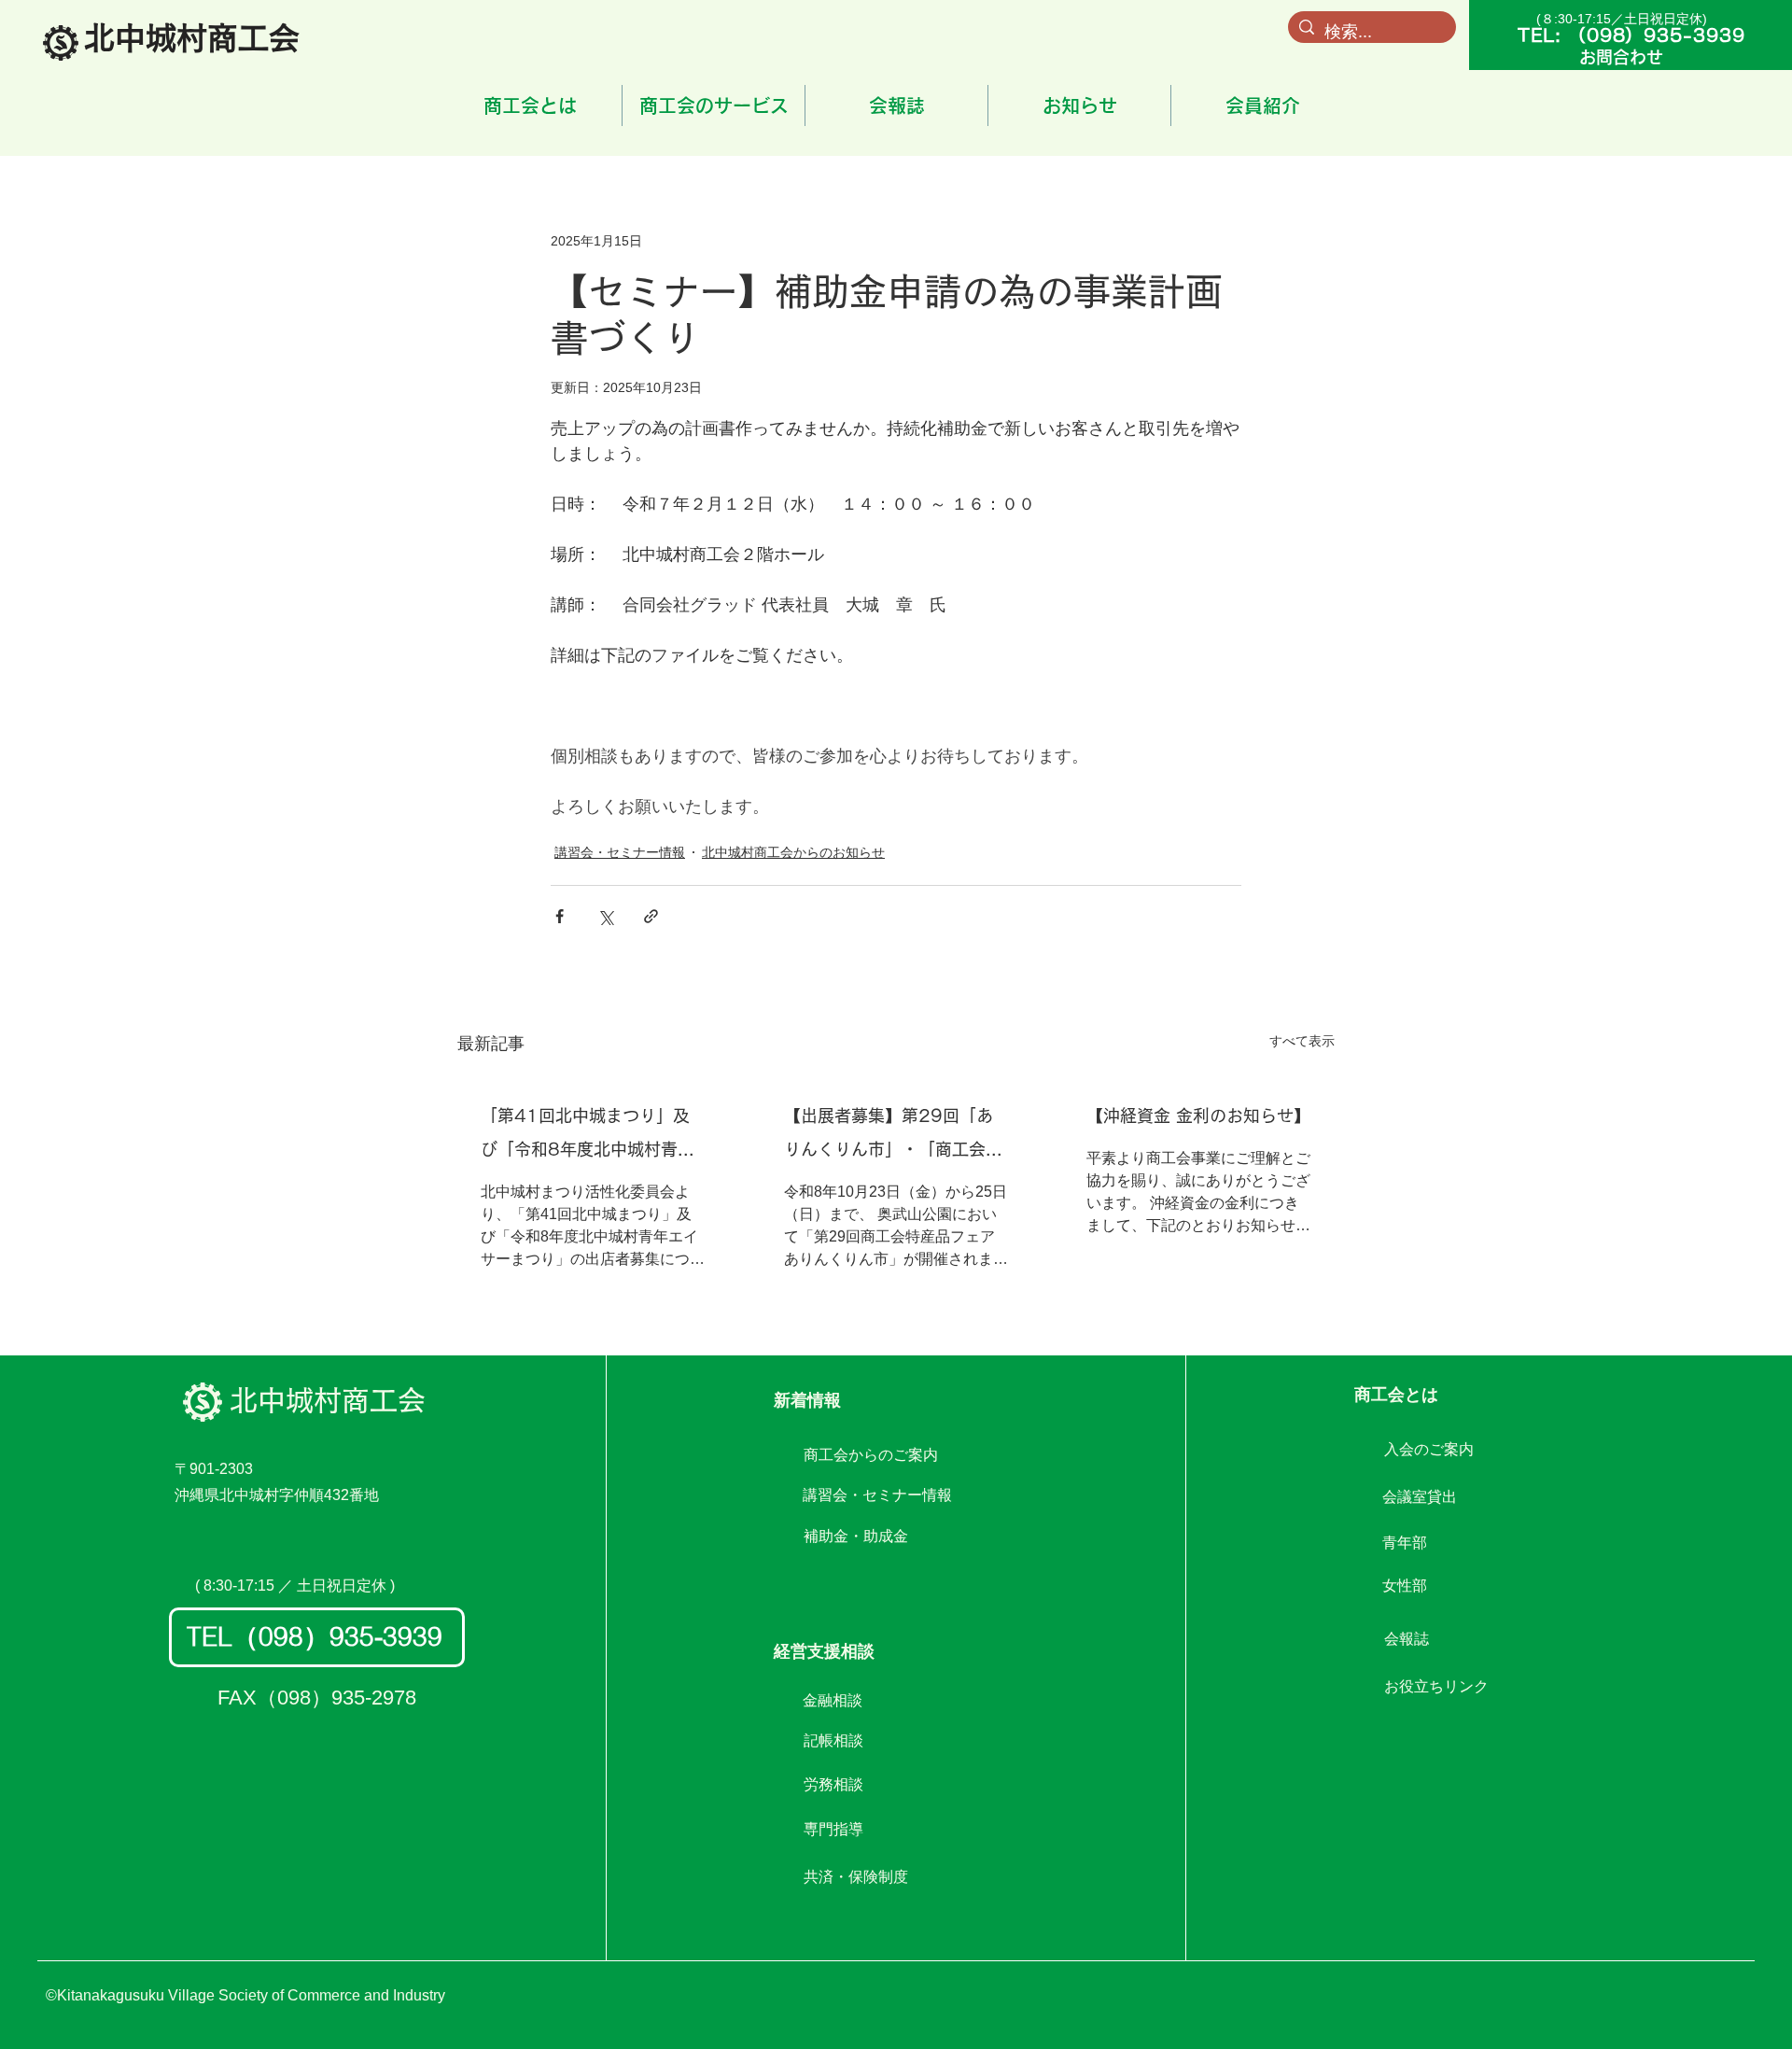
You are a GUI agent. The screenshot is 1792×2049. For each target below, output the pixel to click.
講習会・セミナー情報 (620, 852)
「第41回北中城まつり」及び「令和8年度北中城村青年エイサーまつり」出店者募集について (590, 1137)
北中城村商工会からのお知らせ (793, 852)
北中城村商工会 (328, 1400)
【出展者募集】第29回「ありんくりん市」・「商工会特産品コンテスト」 (893, 1137)
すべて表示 (1302, 1041)
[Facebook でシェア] (560, 916)
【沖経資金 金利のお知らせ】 (1198, 1116)
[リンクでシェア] (651, 916)
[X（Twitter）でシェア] (605, 916)
